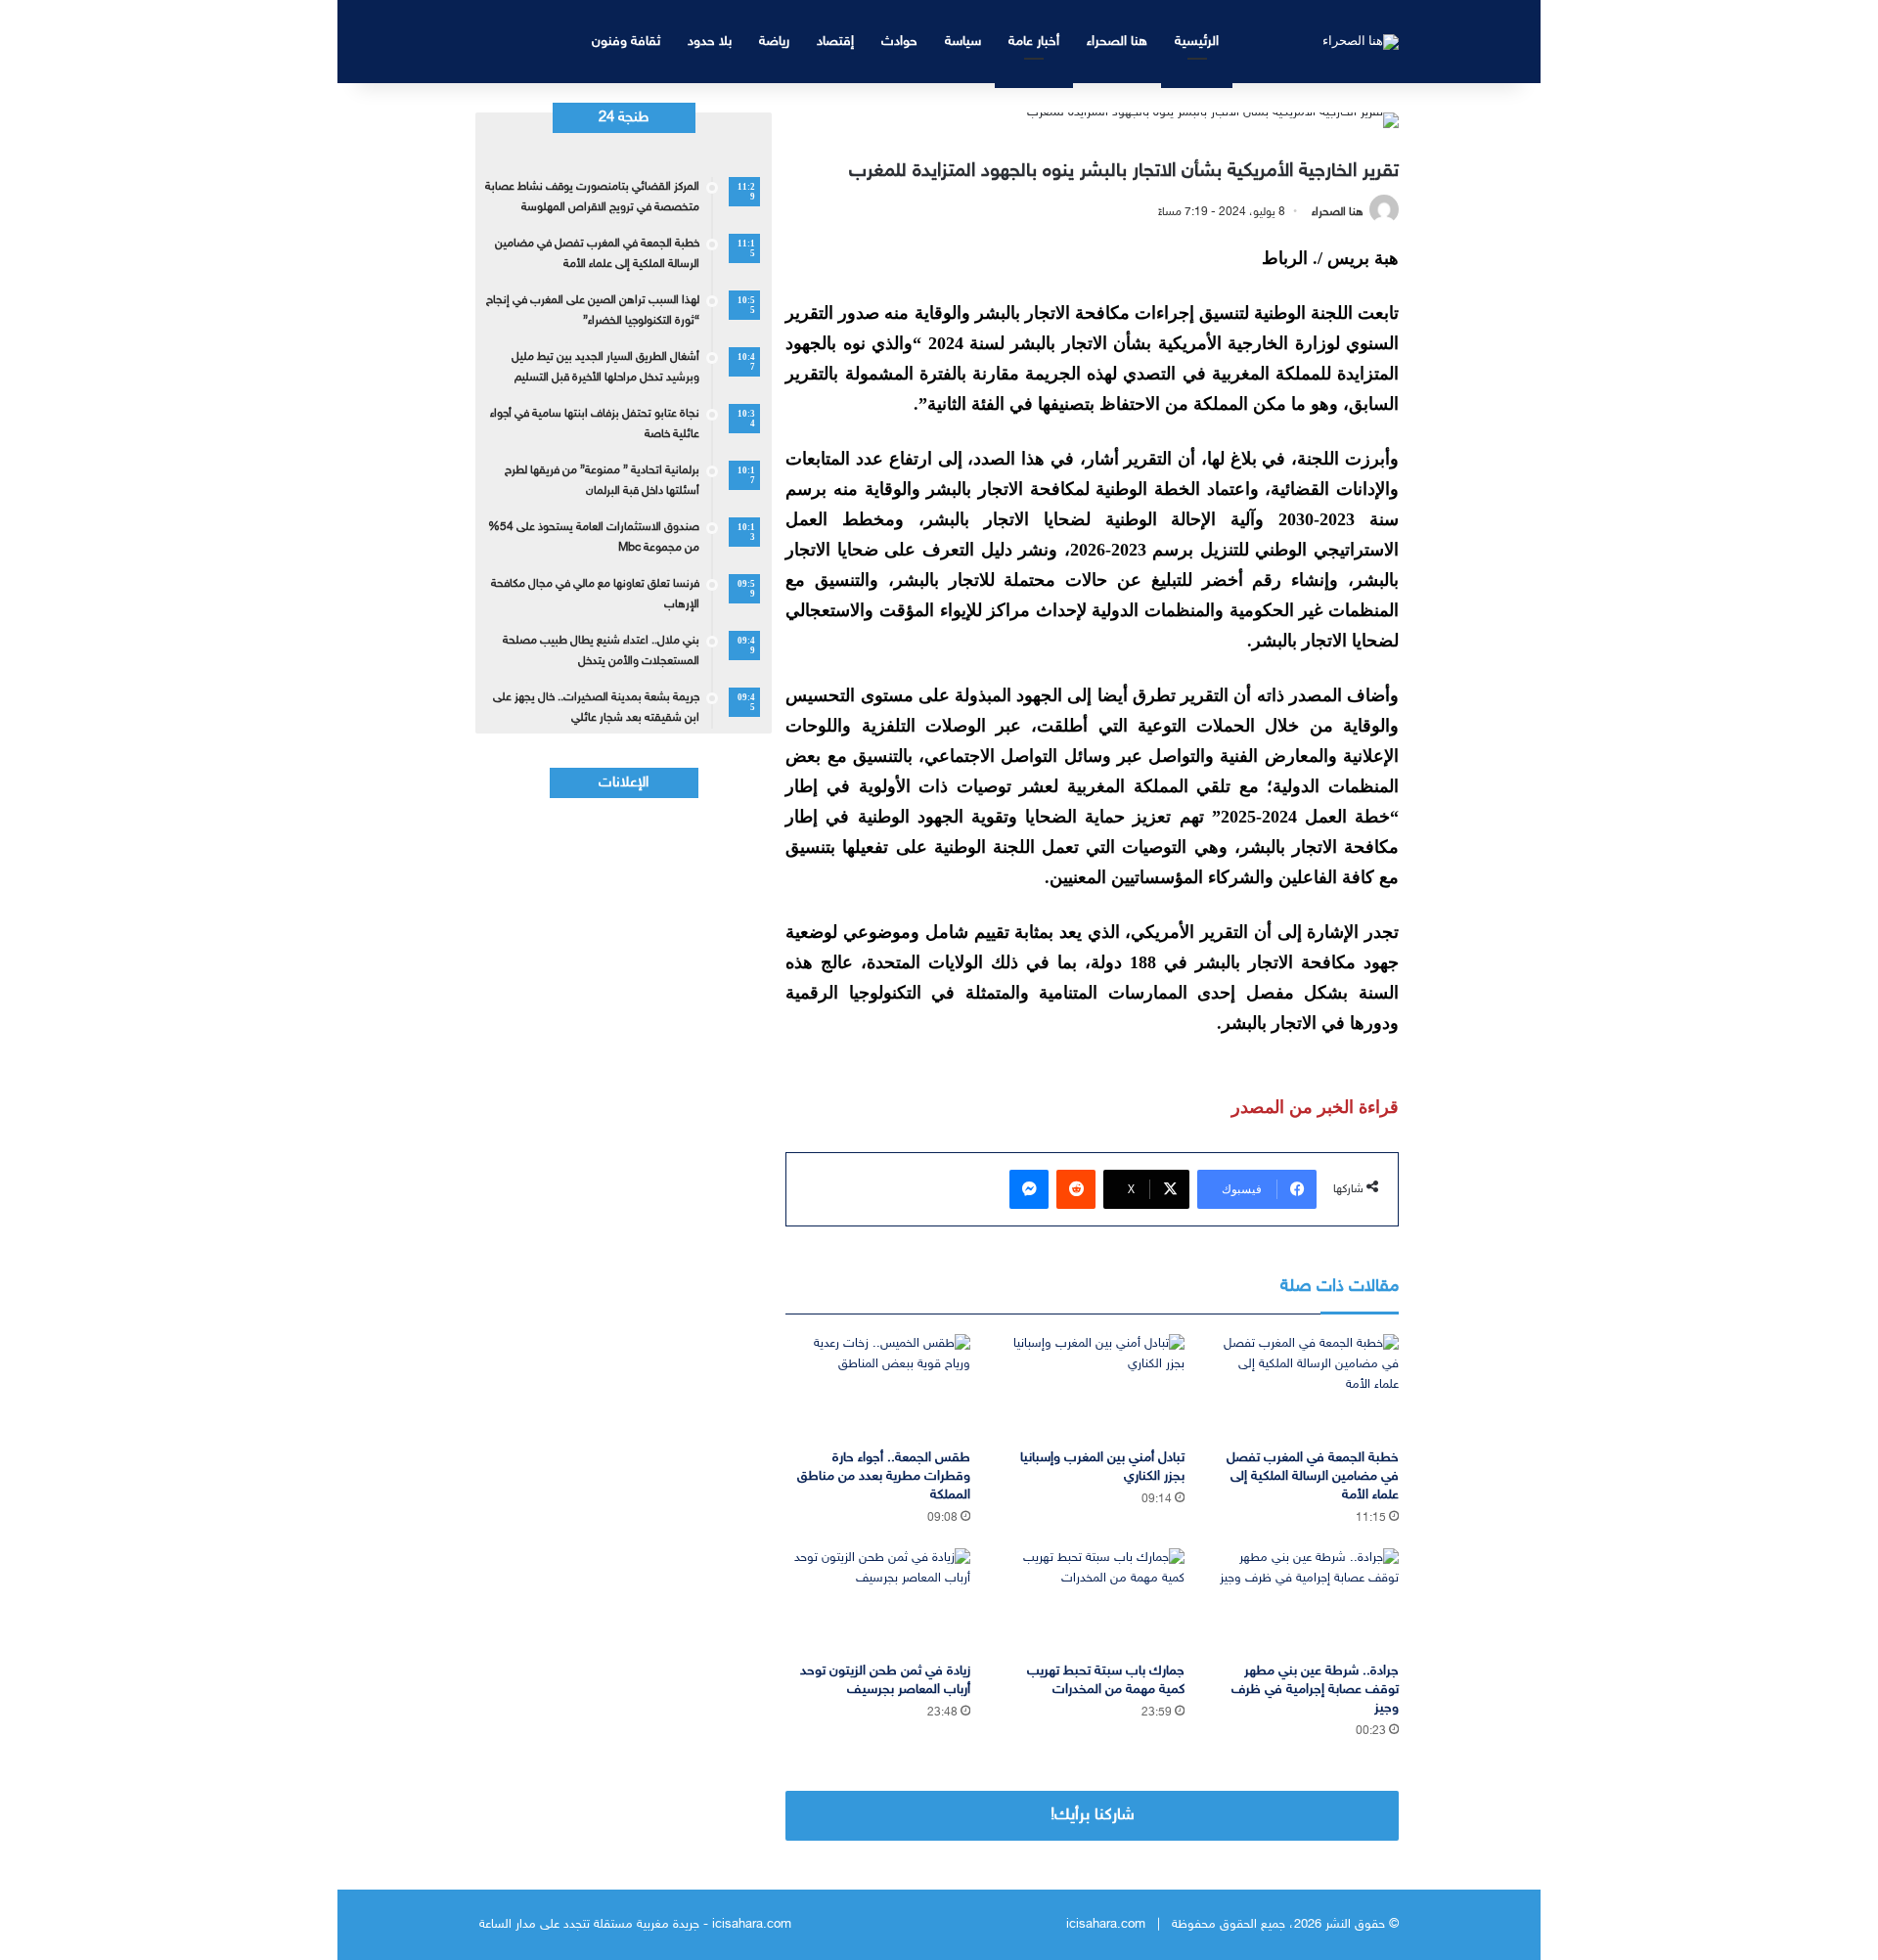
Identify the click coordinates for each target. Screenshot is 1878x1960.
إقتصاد (835, 42)
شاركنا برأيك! (1093, 1815)
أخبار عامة (1034, 42)
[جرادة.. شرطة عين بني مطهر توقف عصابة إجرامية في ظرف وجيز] (1306, 1601)
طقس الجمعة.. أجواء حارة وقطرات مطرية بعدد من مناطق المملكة (884, 1476)
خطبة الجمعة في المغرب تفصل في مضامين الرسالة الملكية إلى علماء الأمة (1313, 1476)
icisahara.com (1106, 1925)
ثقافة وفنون (626, 42)
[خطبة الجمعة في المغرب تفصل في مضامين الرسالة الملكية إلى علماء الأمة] (1306, 1386)
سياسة (963, 42)
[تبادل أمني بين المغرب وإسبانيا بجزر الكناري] (1092, 1386)
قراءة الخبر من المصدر (1315, 1107)
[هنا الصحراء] (1361, 41)
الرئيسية (1197, 42)
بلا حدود (710, 42)
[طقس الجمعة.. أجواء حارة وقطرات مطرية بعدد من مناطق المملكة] (878, 1386)
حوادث (899, 42)
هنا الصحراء (1117, 42)
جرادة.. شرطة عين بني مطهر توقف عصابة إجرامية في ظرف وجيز (1315, 1690)
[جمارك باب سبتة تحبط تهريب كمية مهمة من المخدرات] (1092, 1601)
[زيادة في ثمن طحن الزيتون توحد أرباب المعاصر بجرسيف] (878, 1601)
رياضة (774, 42)
